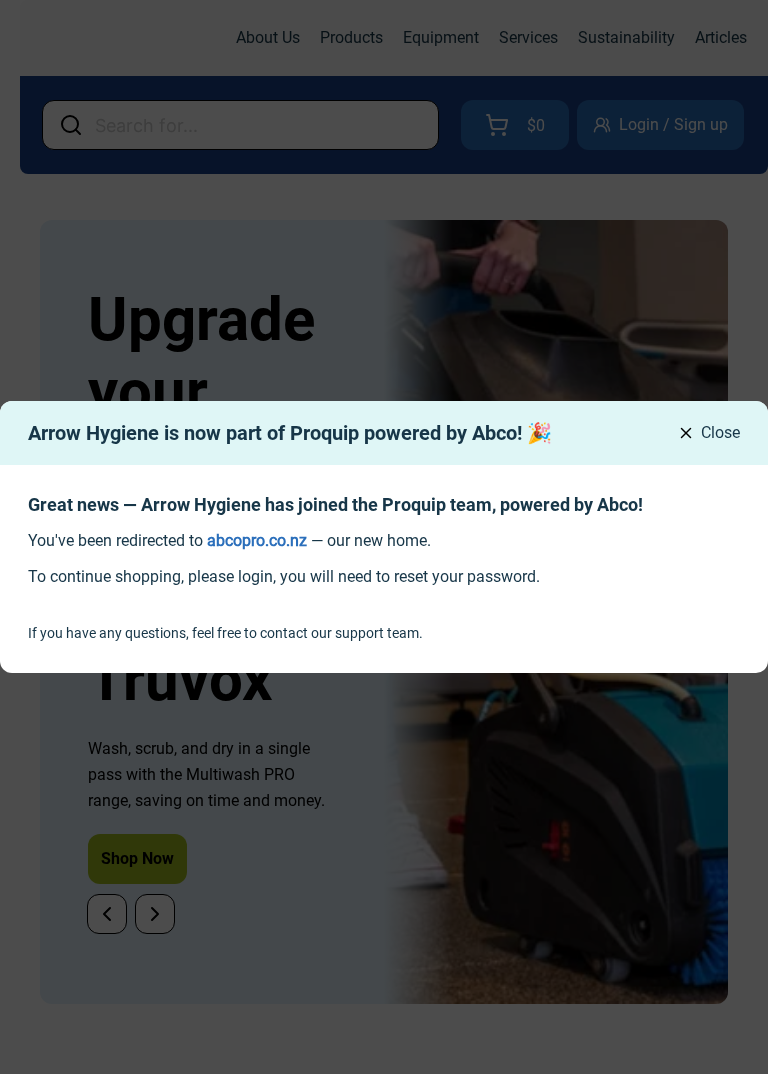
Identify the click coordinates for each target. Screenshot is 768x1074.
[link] (257, 540)
